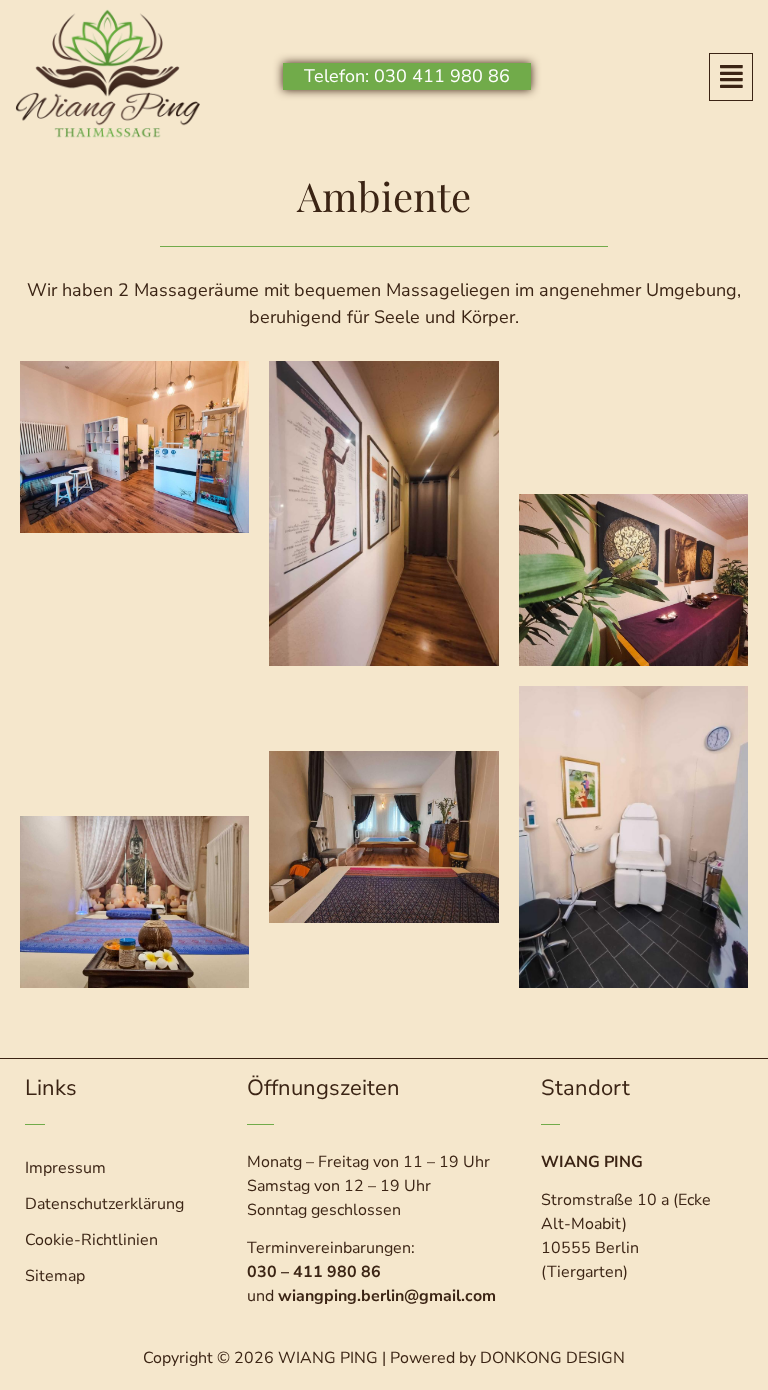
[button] (730, 77)
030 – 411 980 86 (314, 1272)
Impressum (65, 1168)
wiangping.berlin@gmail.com (387, 1296)
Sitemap (55, 1276)
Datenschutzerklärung (104, 1204)
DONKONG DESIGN (552, 1358)
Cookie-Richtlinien (91, 1240)
